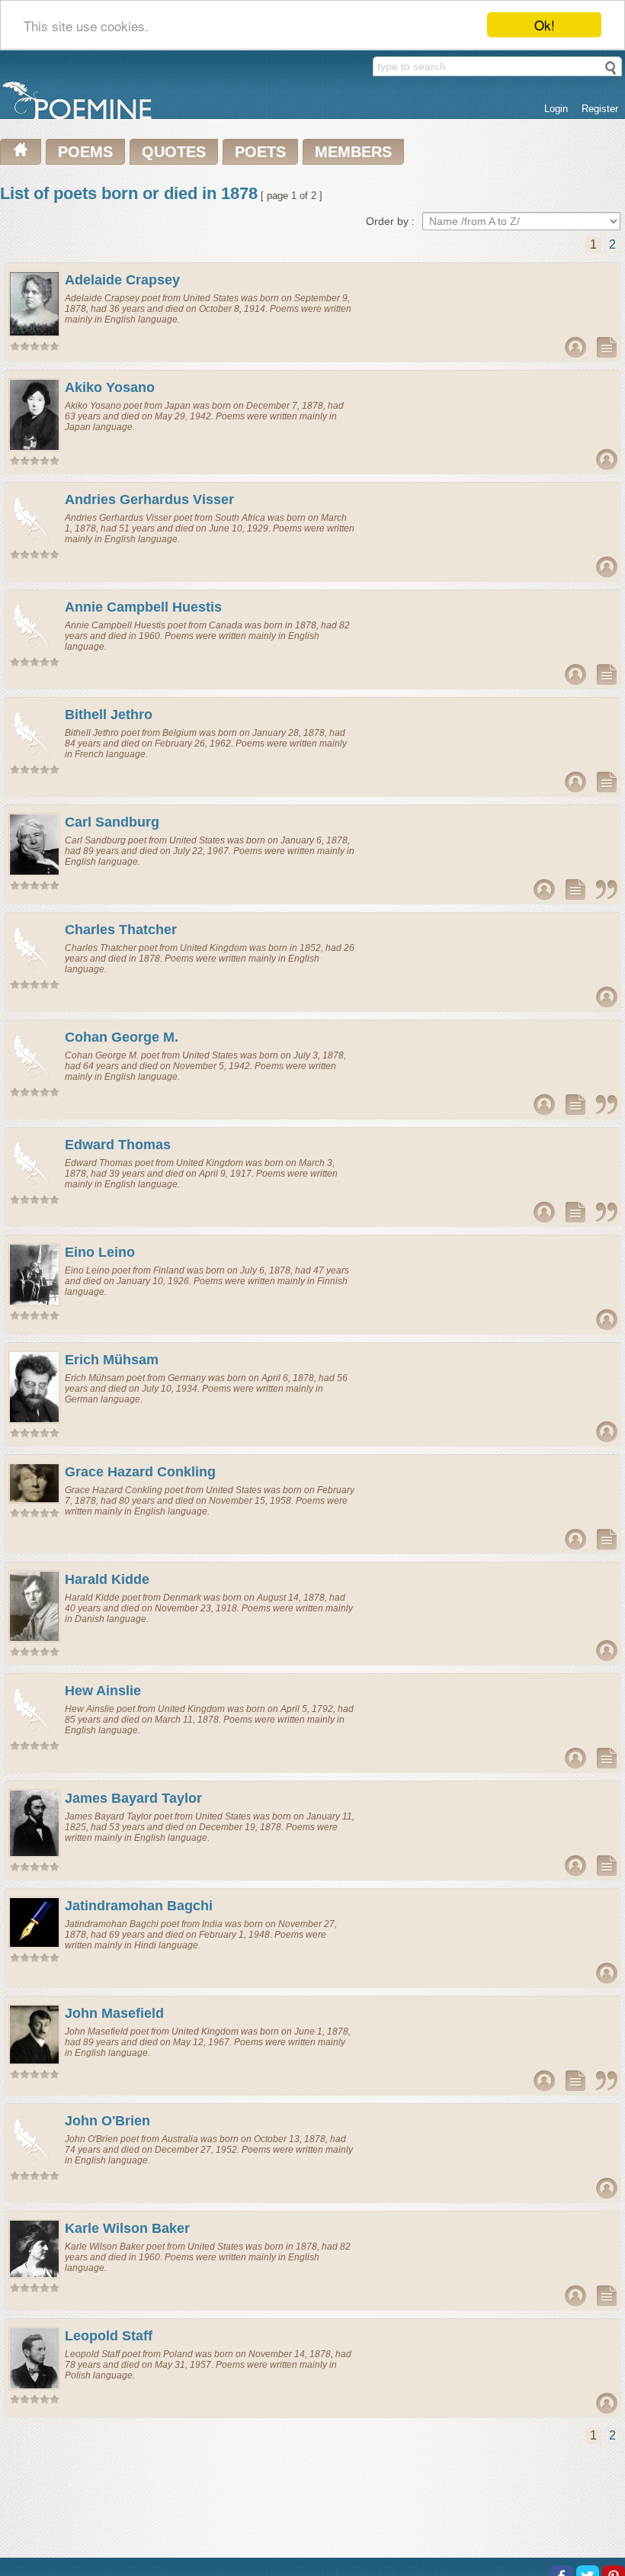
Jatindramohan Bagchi (139, 1906)
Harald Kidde (107, 1579)
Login (556, 109)
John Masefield (114, 2013)
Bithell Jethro (109, 715)
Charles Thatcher (121, 930)
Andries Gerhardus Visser (149, 499)
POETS (260, 152)
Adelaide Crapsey (122, 280)
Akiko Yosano (110, 387)
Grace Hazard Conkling (140, 1472)
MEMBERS (353, 152)
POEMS (85, 152)
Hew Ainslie (103, 1691)
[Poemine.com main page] (21, 152)
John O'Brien (107, 2121)
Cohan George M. (122, 1037)
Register (600, 109)
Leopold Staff (109, 2336)
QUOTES (174, 152)
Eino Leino (100, 1252)
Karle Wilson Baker (127, 2228)
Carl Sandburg (112, 822)
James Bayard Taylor (133, 1798)
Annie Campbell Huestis (143, 607)
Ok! (545, 25)
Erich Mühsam (112, 1360)
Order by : (390, 221)
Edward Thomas (118, 1145)
